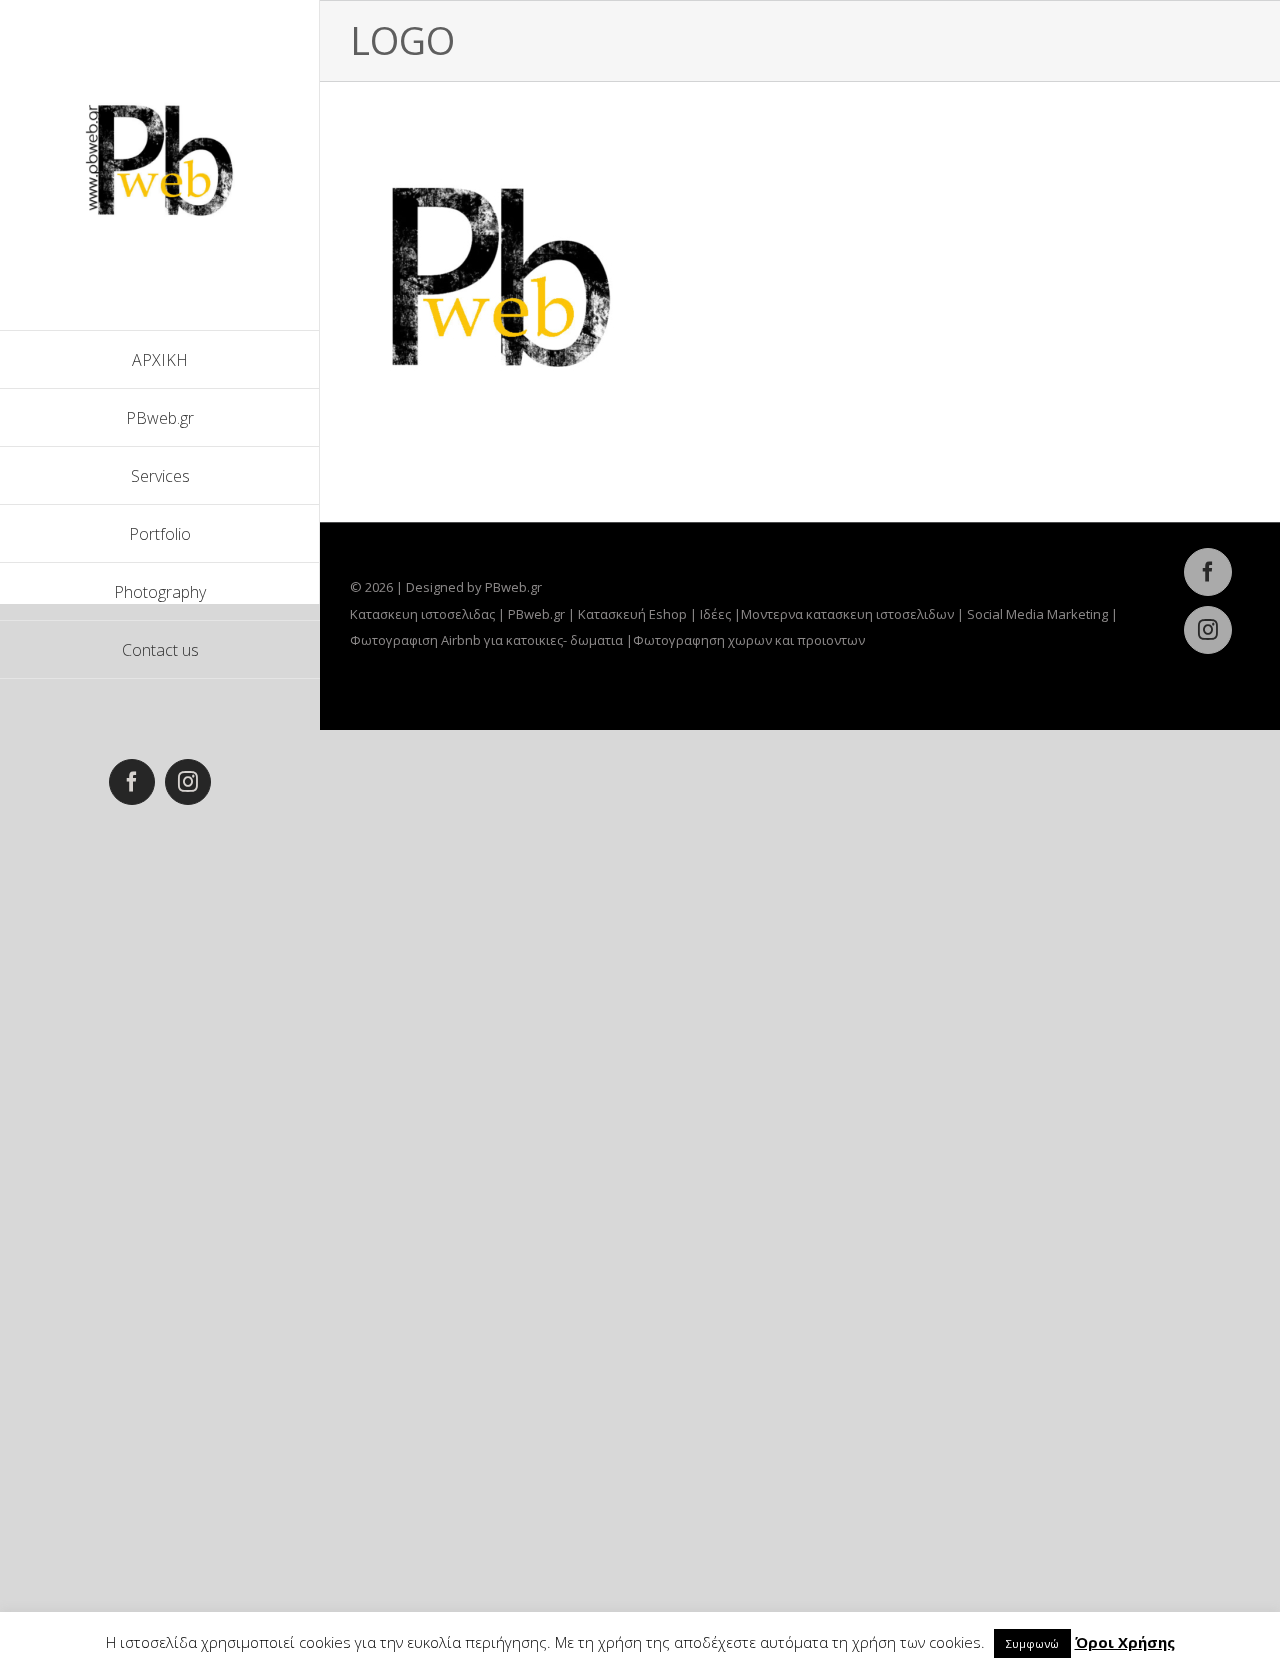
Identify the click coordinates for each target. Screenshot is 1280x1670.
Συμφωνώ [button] (1032, 1643)
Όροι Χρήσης (1125, 1642)
